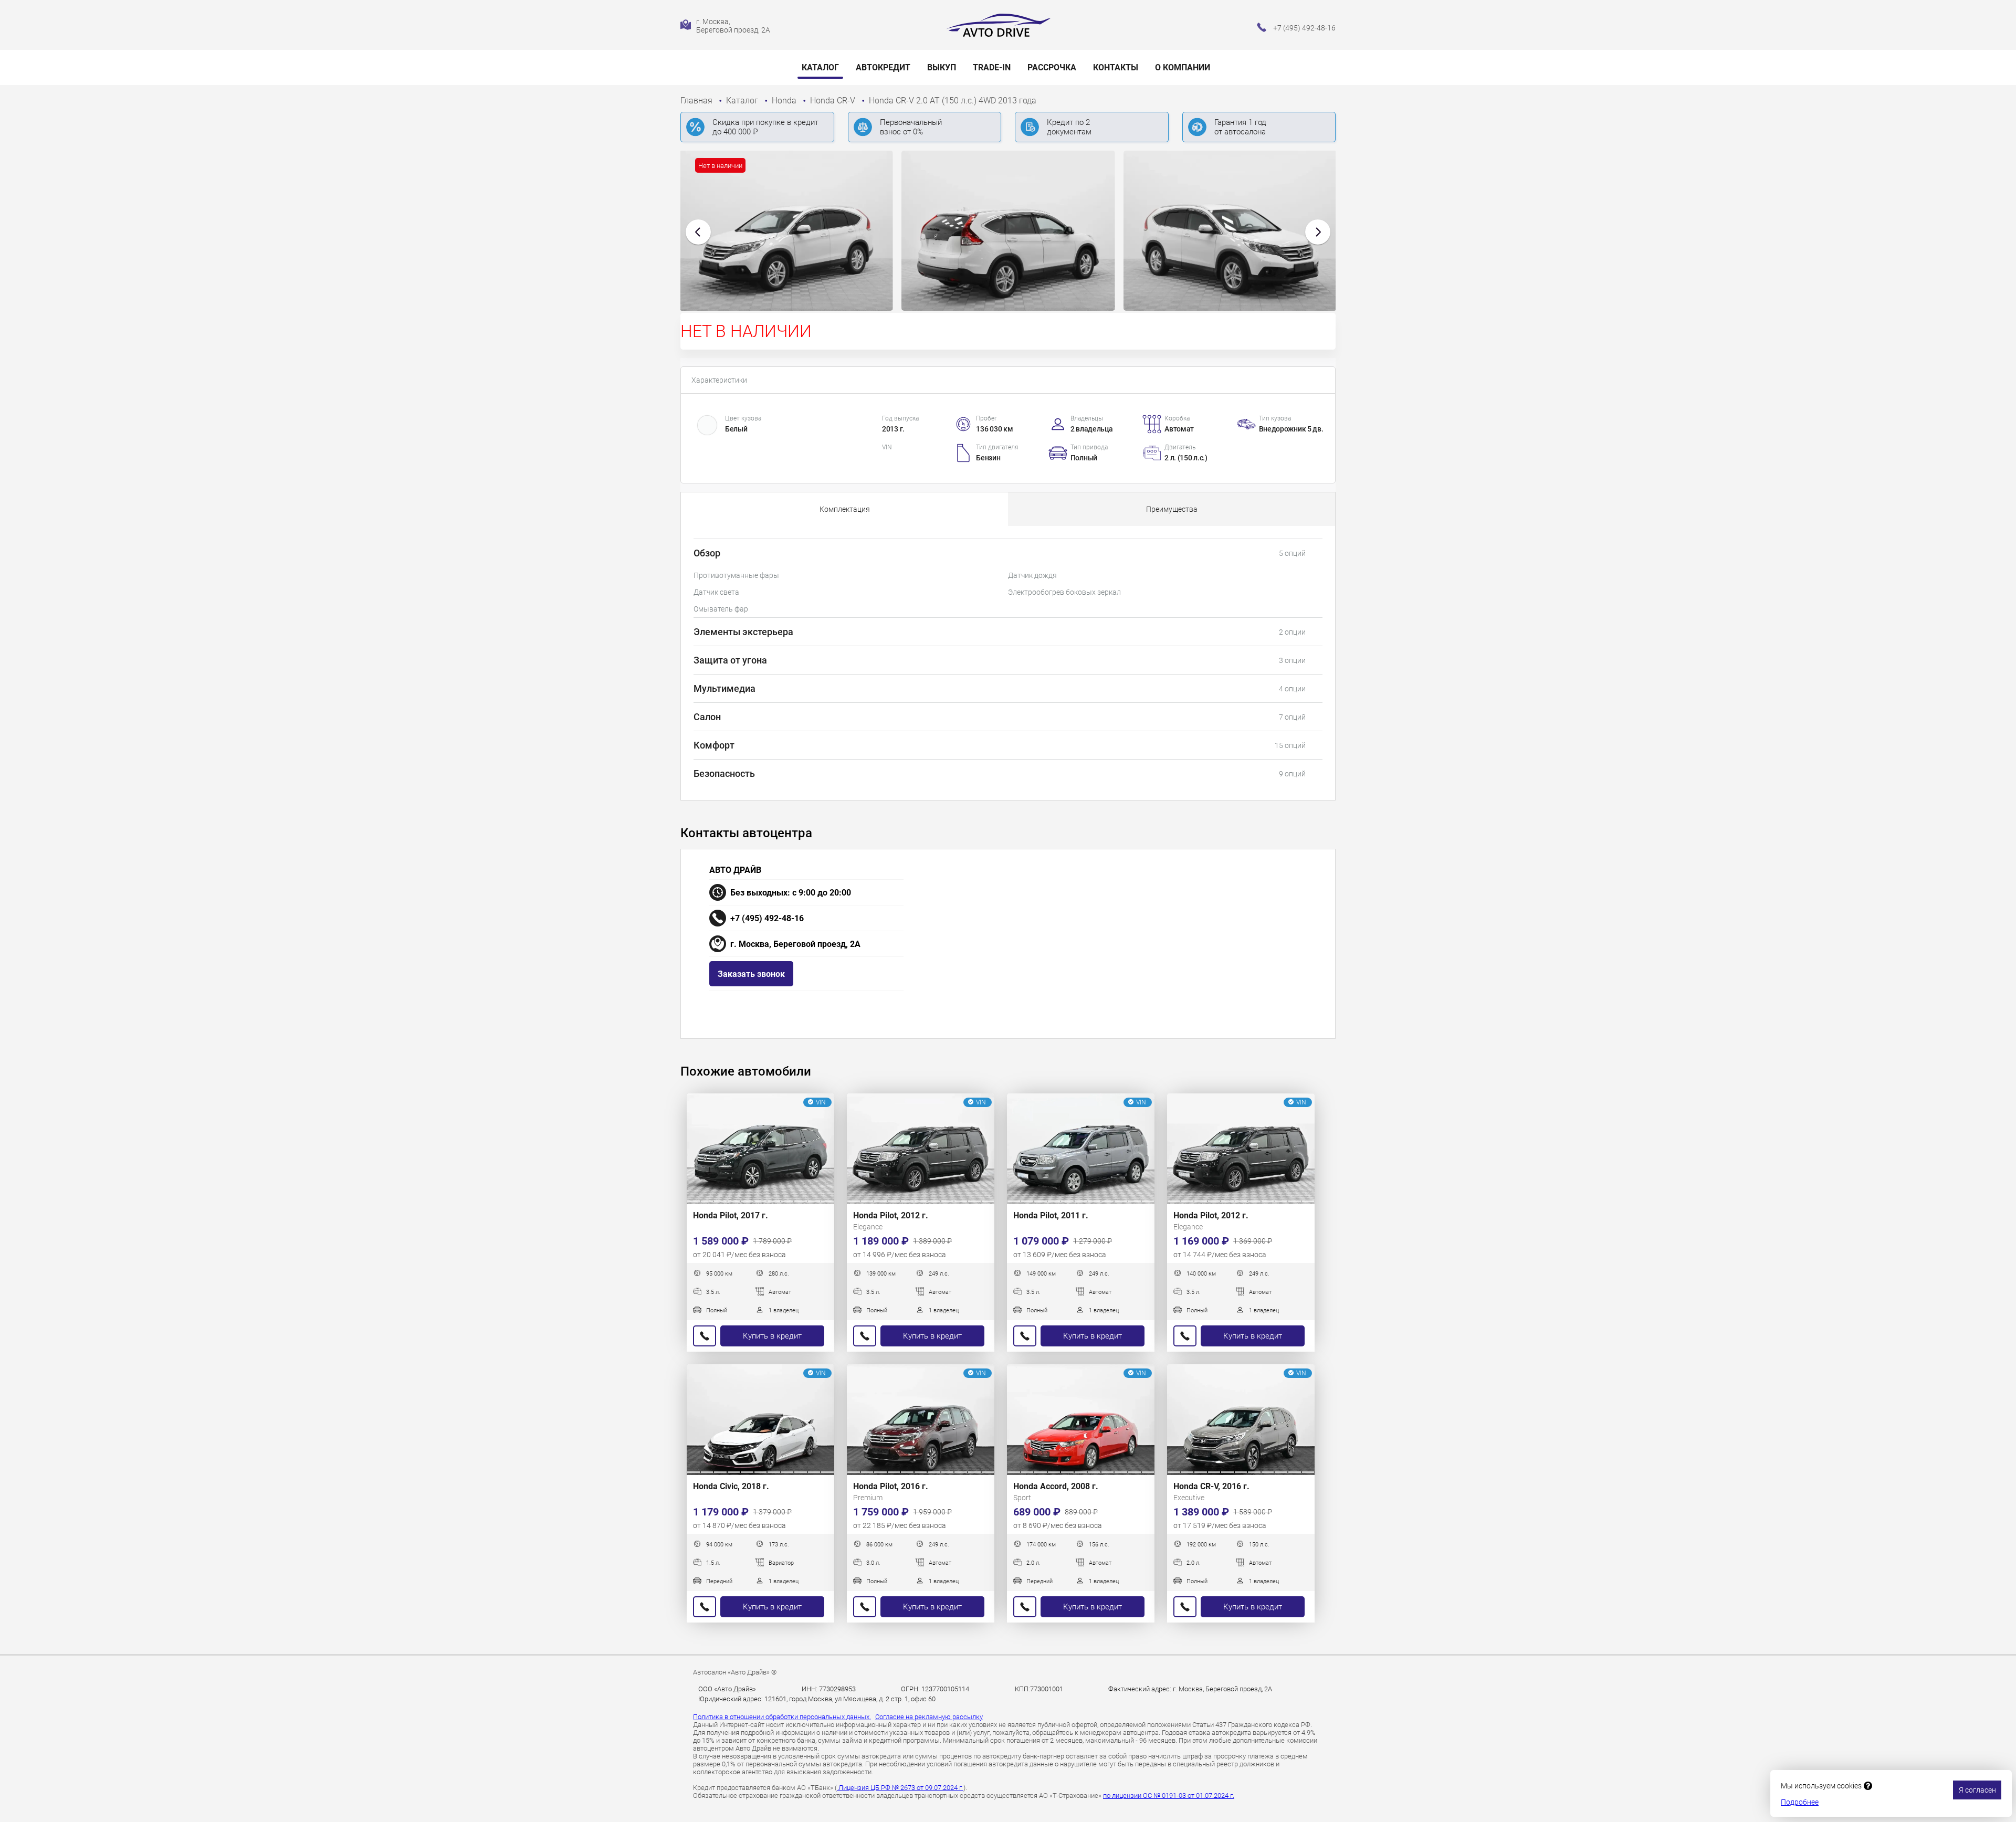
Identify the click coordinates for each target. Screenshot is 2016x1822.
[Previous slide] (698, 232)
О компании (1183, 67)
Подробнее (1800, 1802)
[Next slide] (1318, 232)
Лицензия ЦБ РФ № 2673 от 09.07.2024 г (900, 1788)
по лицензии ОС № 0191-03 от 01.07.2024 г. (1169, 1795)
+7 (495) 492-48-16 (767, 918)
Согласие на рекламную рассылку (929, 1717)
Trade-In (992, 67)
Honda (785, 101)
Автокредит (883, 67)
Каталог (820, 67)
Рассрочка (1052, 67)
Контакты (1116, 67)
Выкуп (942, 67)
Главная (697, 101)
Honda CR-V (834, 101)
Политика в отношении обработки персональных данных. (782, 1717)
